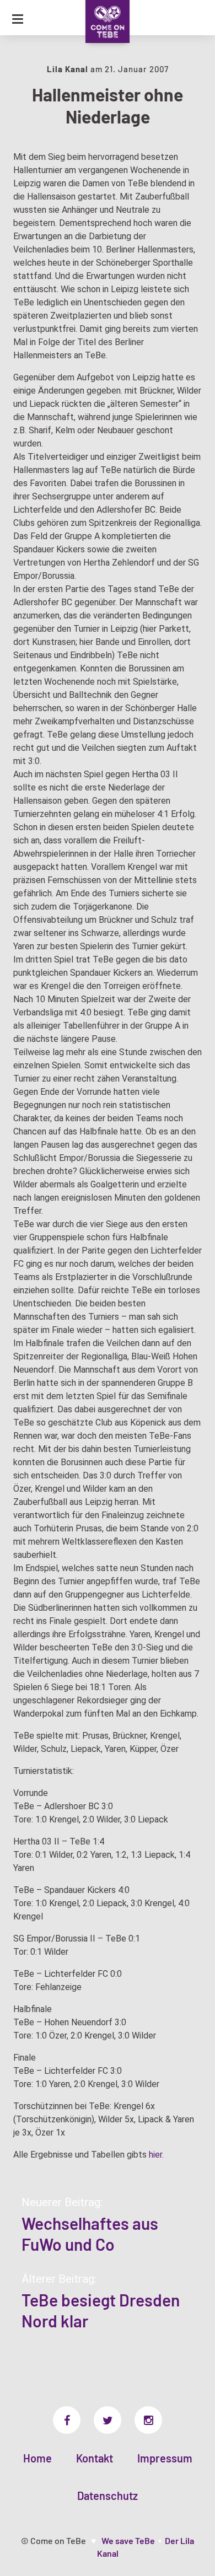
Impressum (165, 2458)
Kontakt (95, 2458)
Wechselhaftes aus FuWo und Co (90, 2234)
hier (155, 2155)
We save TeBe (128, 2540)
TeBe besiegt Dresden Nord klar (101, 2310)
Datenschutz (108, 2496)
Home (37, 2458)
